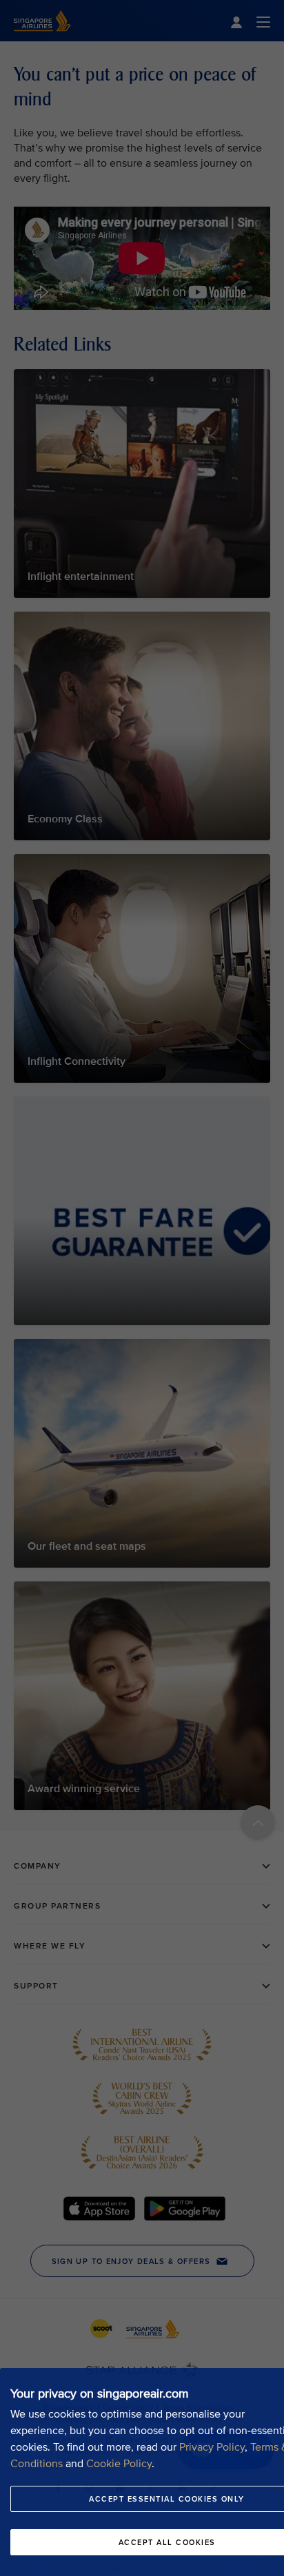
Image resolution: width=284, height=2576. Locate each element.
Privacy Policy (212, 2447)
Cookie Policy (119, 2464)
